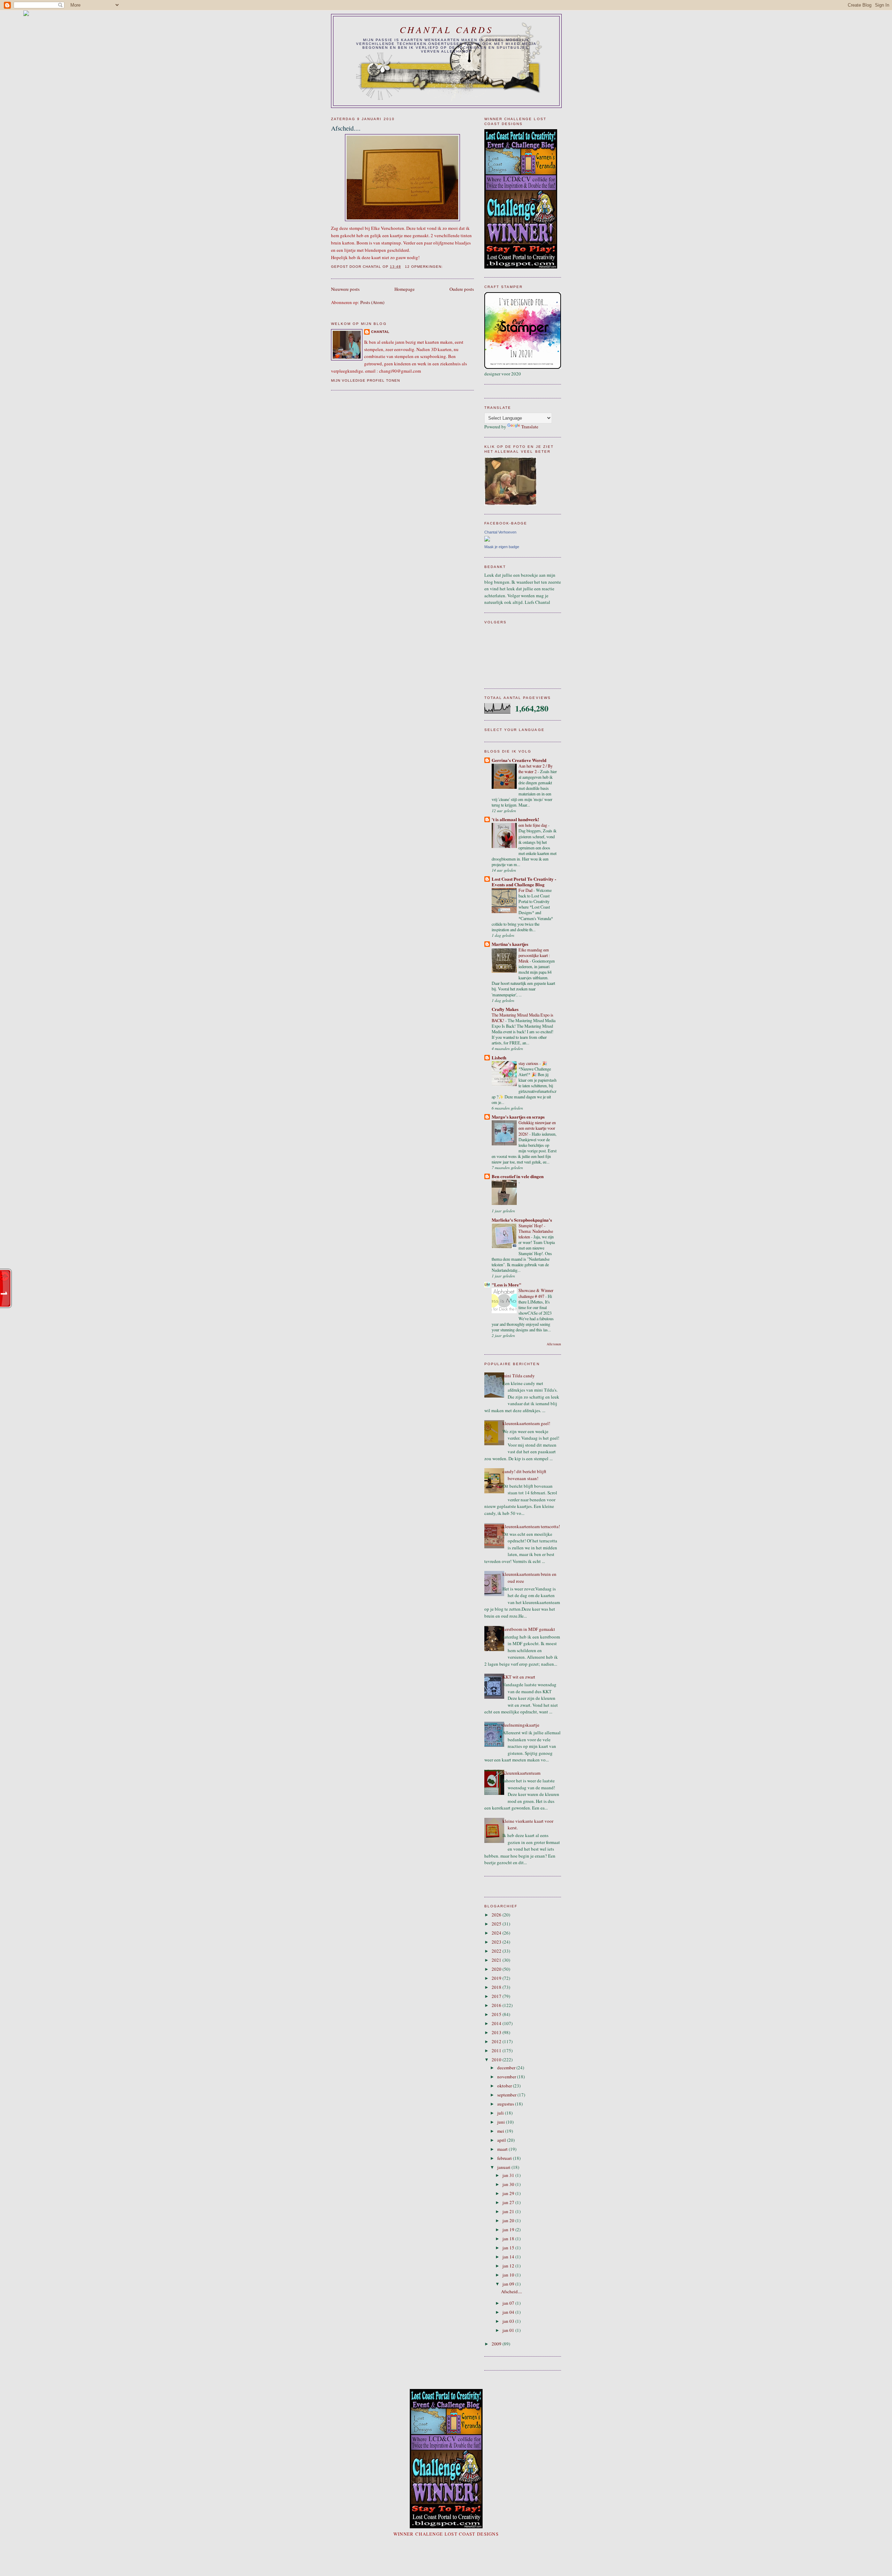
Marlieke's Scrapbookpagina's (522, 1220)
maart (503, 2149)
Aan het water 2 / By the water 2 (536, 769)
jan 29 (509, 2193)
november (507, 2077)
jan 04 (509, 2312)
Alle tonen (554, 1344)
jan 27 (509, 2202)
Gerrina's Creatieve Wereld (519, 760)
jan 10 (509, 2275)
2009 (497, 2344)
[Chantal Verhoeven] (487, 540)
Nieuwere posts (345, 289)
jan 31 (509, 2175)
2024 (497, 1933)
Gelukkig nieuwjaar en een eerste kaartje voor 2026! (537, 1128)
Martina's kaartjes (510, 944)
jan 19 (509, 2229)
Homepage (405, 289)
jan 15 (509, 2248)
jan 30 (509, 2184)
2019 (497, 1978)
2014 (497, 2023)
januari (504, 2167)
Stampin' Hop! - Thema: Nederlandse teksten (536, 1231)
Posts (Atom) (372, 302)
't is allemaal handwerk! (515, 819)
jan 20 (509, 2220)
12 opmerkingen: (425, 267)
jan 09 (509, 2284)
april (502, 2140)
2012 (497, 2041)
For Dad (526, 890)
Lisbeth (499, 1057)
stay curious (529, 1063)
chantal (380, 332)
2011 (497, 2050)
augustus (506, 2104)
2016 (497, 2005)
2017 (497, 1996)
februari (505, 2158)
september (507, 2095)
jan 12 (509, 2266)
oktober (505, 2086)
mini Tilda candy (519, 1376)
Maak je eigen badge (502, 547)
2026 (497, 1915)
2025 (497, 1924)
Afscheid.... (346, 128)
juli (501, 2113)
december (507, 2068)
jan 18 (509, 2239)
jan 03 (509, 2321)
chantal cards (446, 29)
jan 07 (509, 2303)
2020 (497, 1969)
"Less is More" (506, 1285)
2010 (497, 2060)
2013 (497, 2032)
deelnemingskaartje (521, 1725)
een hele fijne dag (533, 825)
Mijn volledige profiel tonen (366, 380)
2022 (497, 1951)
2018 (497, 1987)
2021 (497, 1960)
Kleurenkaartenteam (521, 1773)
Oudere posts (462, 289)
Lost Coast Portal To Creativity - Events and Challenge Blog (524, 882)
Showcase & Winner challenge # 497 (536, 1293)
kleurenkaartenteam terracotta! (531, 1526)
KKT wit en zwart (519, 1677)
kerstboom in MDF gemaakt (529, 1629)
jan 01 (509, 2330)
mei (501, 2131)
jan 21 (509, 2211)
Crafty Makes (505, 1009)
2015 (497, 2014)
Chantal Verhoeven (500, 532)
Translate (530, 427)
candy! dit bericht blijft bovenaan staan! (524, 1475)
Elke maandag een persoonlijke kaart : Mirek (534, 955)
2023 (497, 1942)
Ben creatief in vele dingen (518, 1176)
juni (502, 2122)
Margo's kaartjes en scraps (518, 1117)
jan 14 (509, 2257)
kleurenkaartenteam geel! (526, 1423)
